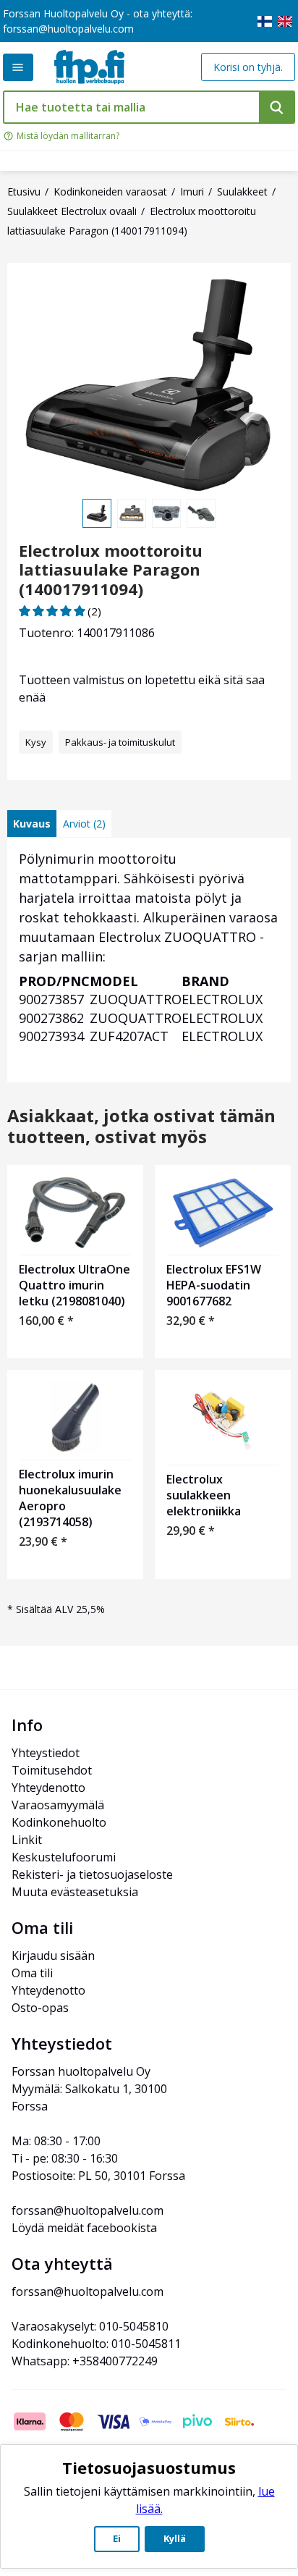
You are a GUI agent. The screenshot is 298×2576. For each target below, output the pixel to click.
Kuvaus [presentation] (32, 824)
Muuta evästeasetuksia (75, 1892)
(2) (94, 611)
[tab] (32, 824)
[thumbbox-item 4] (201, 513)
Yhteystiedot (46, 1753)
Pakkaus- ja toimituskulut (120, 742)
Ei (117, 2538)
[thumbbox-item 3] (166, 513)
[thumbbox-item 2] (132, 513)
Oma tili (32, 1973)
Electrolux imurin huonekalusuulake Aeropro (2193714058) (70, 1498)
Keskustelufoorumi (64, 1857)
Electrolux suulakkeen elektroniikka (204, 1495)
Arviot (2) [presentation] (84, 824)
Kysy (36, 742)
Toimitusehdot (52, 1770)
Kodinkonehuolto (59, 1822)
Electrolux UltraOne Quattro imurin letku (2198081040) (74, 1285)
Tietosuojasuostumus (149, 2467)
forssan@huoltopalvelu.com (68, 29)
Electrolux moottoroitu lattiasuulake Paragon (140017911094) (111, 569)
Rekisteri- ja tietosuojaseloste (92, 1874)
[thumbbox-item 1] (97, 513)
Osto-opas (40, 2008)
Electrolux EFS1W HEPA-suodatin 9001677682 (214, 1285)
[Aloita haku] (277, 107)
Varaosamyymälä (58, 1805)
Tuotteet (18, 67)
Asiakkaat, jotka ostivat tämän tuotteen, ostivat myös (141, 1127)
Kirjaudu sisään (53, 1956)
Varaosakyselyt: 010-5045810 (90, 2326)
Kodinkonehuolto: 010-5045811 (96, 2344)
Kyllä (175, 2538)
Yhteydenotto (48, 1788)
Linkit (27, 1840)
